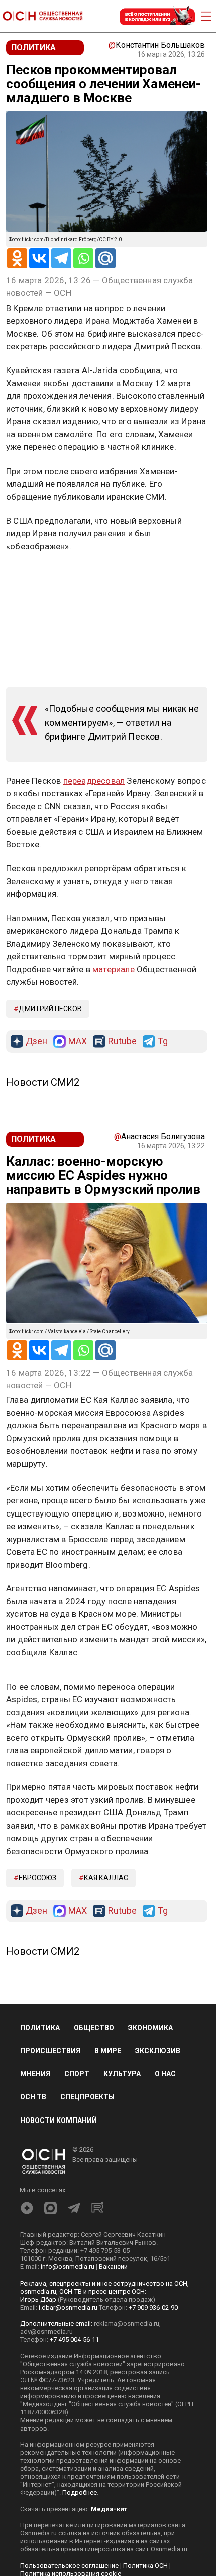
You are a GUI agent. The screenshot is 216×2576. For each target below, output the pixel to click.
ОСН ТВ (33, 2097)
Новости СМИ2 (43, 1082)
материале (114, 969)
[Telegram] (61, 258)
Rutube (122, 1042)
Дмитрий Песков (50, 1009)
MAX (78, 1042)
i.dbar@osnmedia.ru (68, 2307)
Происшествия (50, 2051)
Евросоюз (37, 1878)
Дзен (36, 1042)
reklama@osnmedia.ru (127, 2323)
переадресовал (94, 781)
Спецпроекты (87, 2097)
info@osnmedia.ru (68, 2267)
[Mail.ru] (105, 258)
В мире (108, 2051)
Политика (40, 2028)
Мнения (35, 2074)
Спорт (77, 2074)
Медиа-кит (109, 2509)
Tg (163, 1042)
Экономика (150, 2028)
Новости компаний (59, 2120)
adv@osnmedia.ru (46, 2331)
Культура (122, 2074)
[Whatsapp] (83, 258)
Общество (94, 2028)
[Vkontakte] (39, 258)
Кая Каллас (106, 1878)
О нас (165, 2074)
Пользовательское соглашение (69, 2566)
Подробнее (80, 2492)
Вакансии (113, 2267)
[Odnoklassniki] (17, 258)
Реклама (37, 575)
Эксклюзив (158, 2051)
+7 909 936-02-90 (153, 2307)
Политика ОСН (145, 2566)
